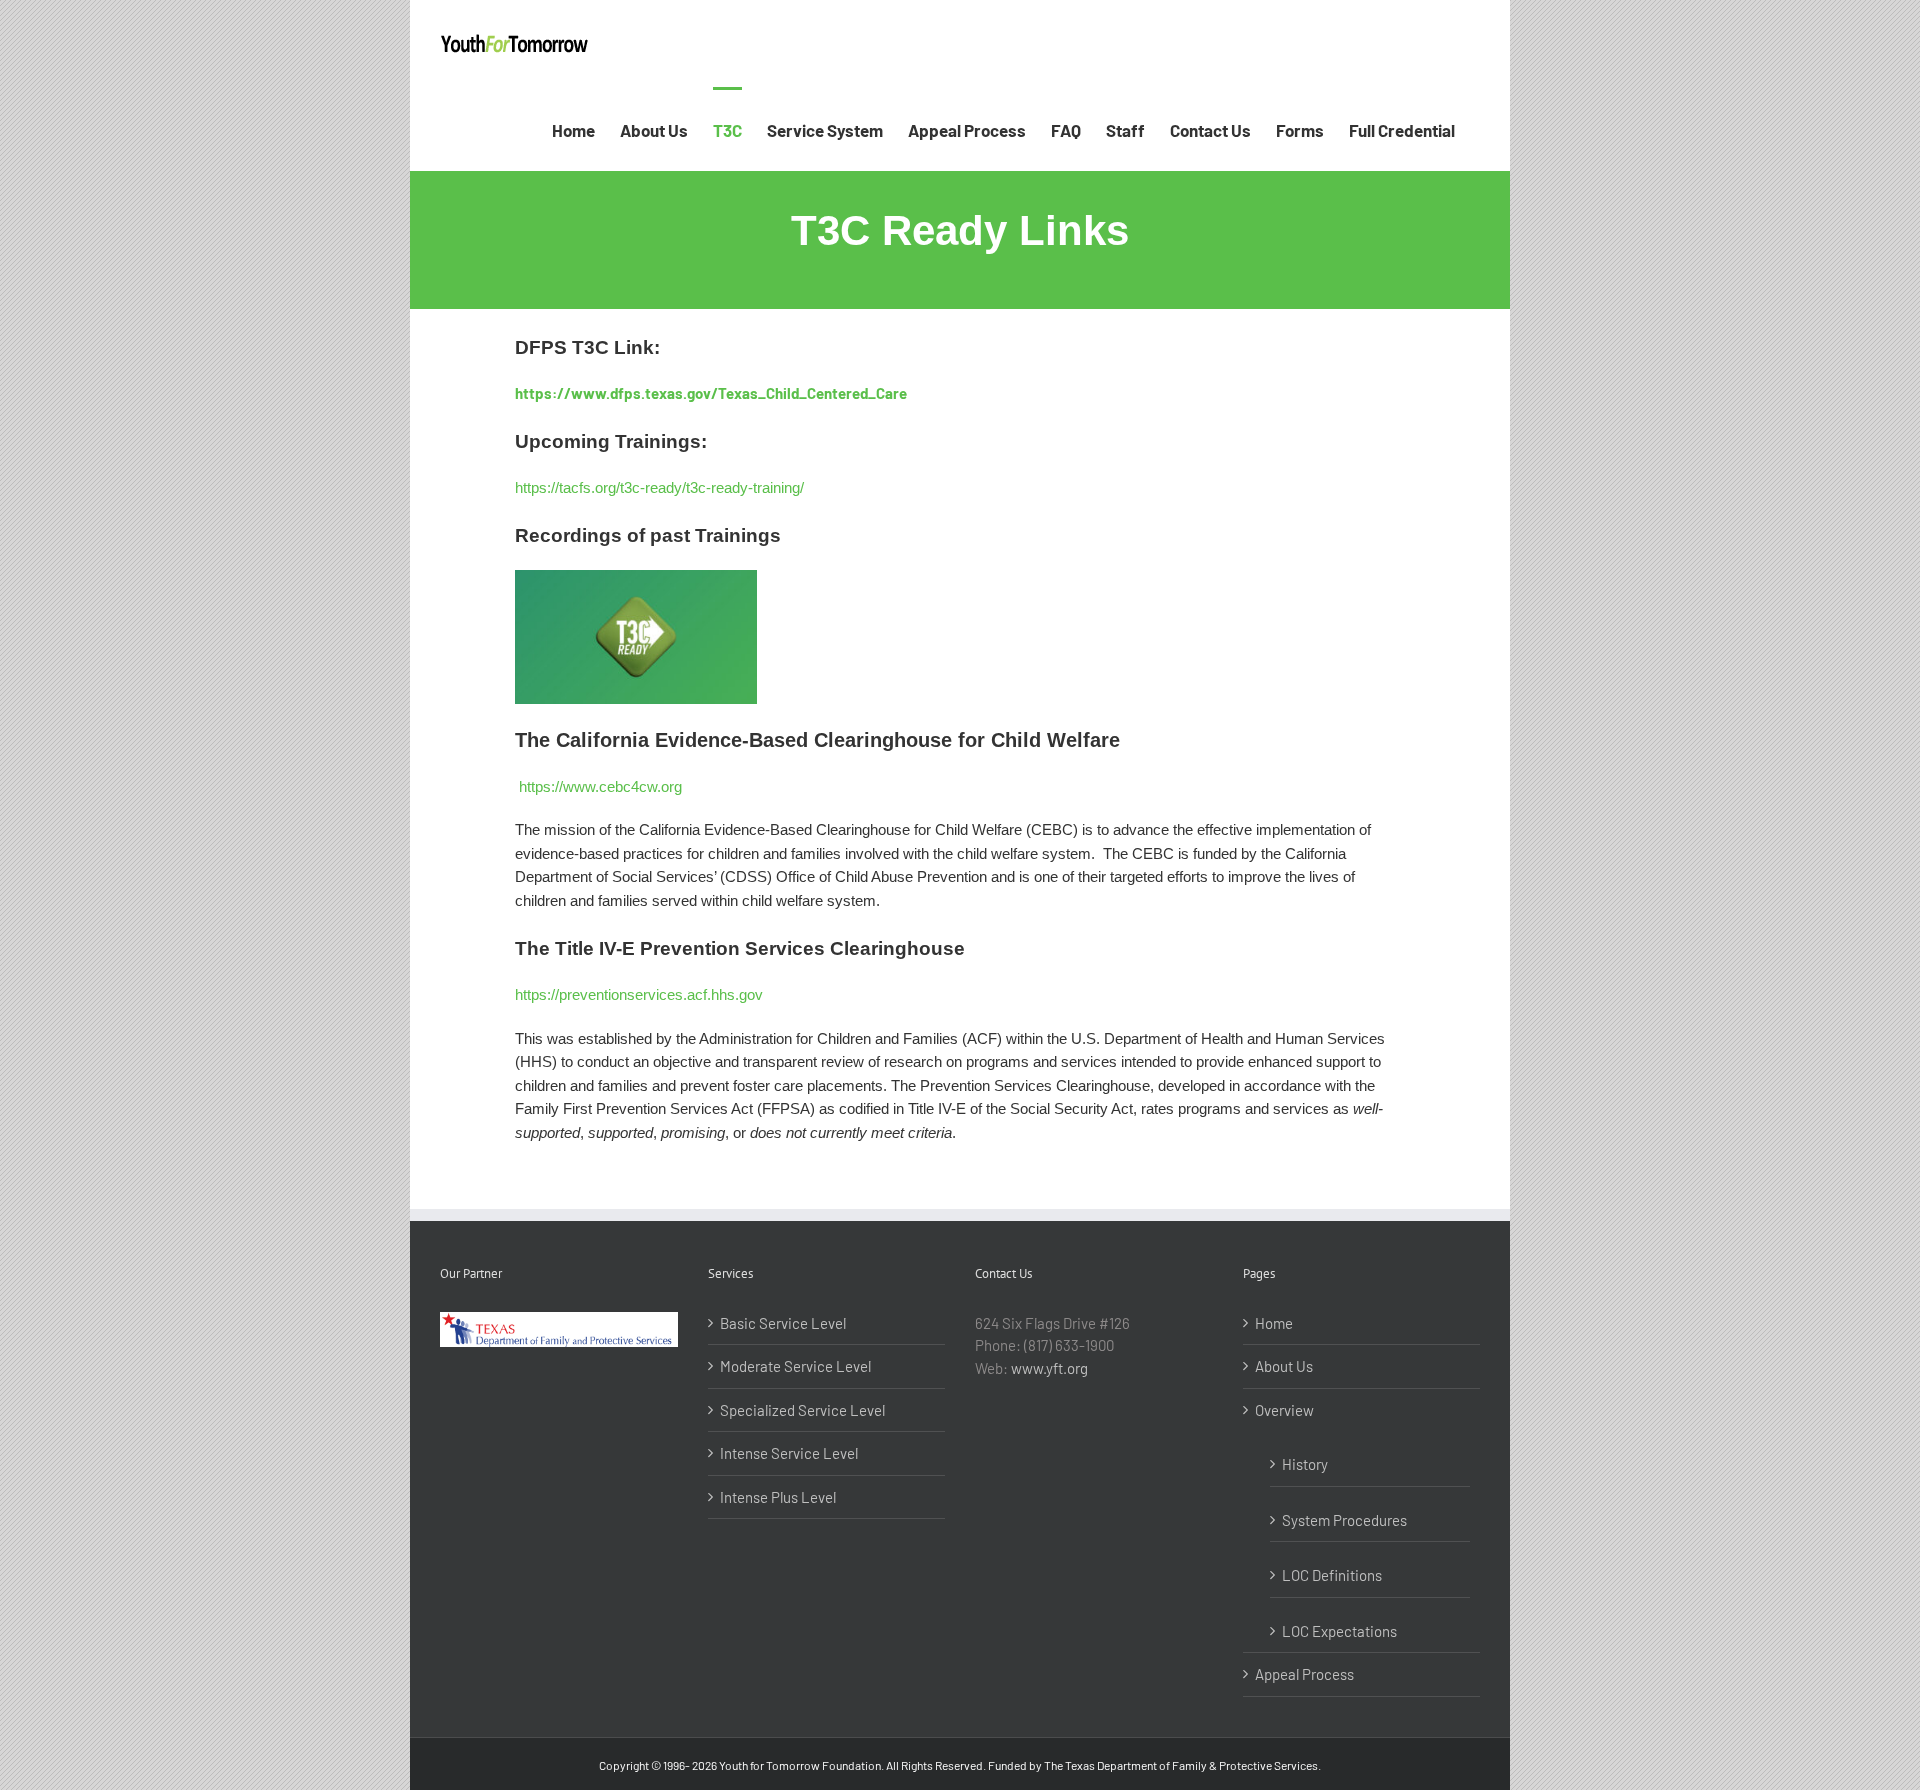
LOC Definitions (1332, 1575)
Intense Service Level (789, 1453)
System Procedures (1344, 1520)
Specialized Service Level (802, 1410)
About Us (1284, 1366)
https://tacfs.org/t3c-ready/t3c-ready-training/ (659, 487)
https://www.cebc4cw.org (600, 786)
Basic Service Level (783, 1323)
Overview (1284, 1410)
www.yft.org (1049, 1368)
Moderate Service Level (795, 1366)
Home (1274, 1323)
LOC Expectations (1339, 1631)
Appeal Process (1304, 1674)
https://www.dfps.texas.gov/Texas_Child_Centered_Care (711, 393)
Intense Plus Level (778, 1497)
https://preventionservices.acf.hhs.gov (639, 994)
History (1305, 1464)
